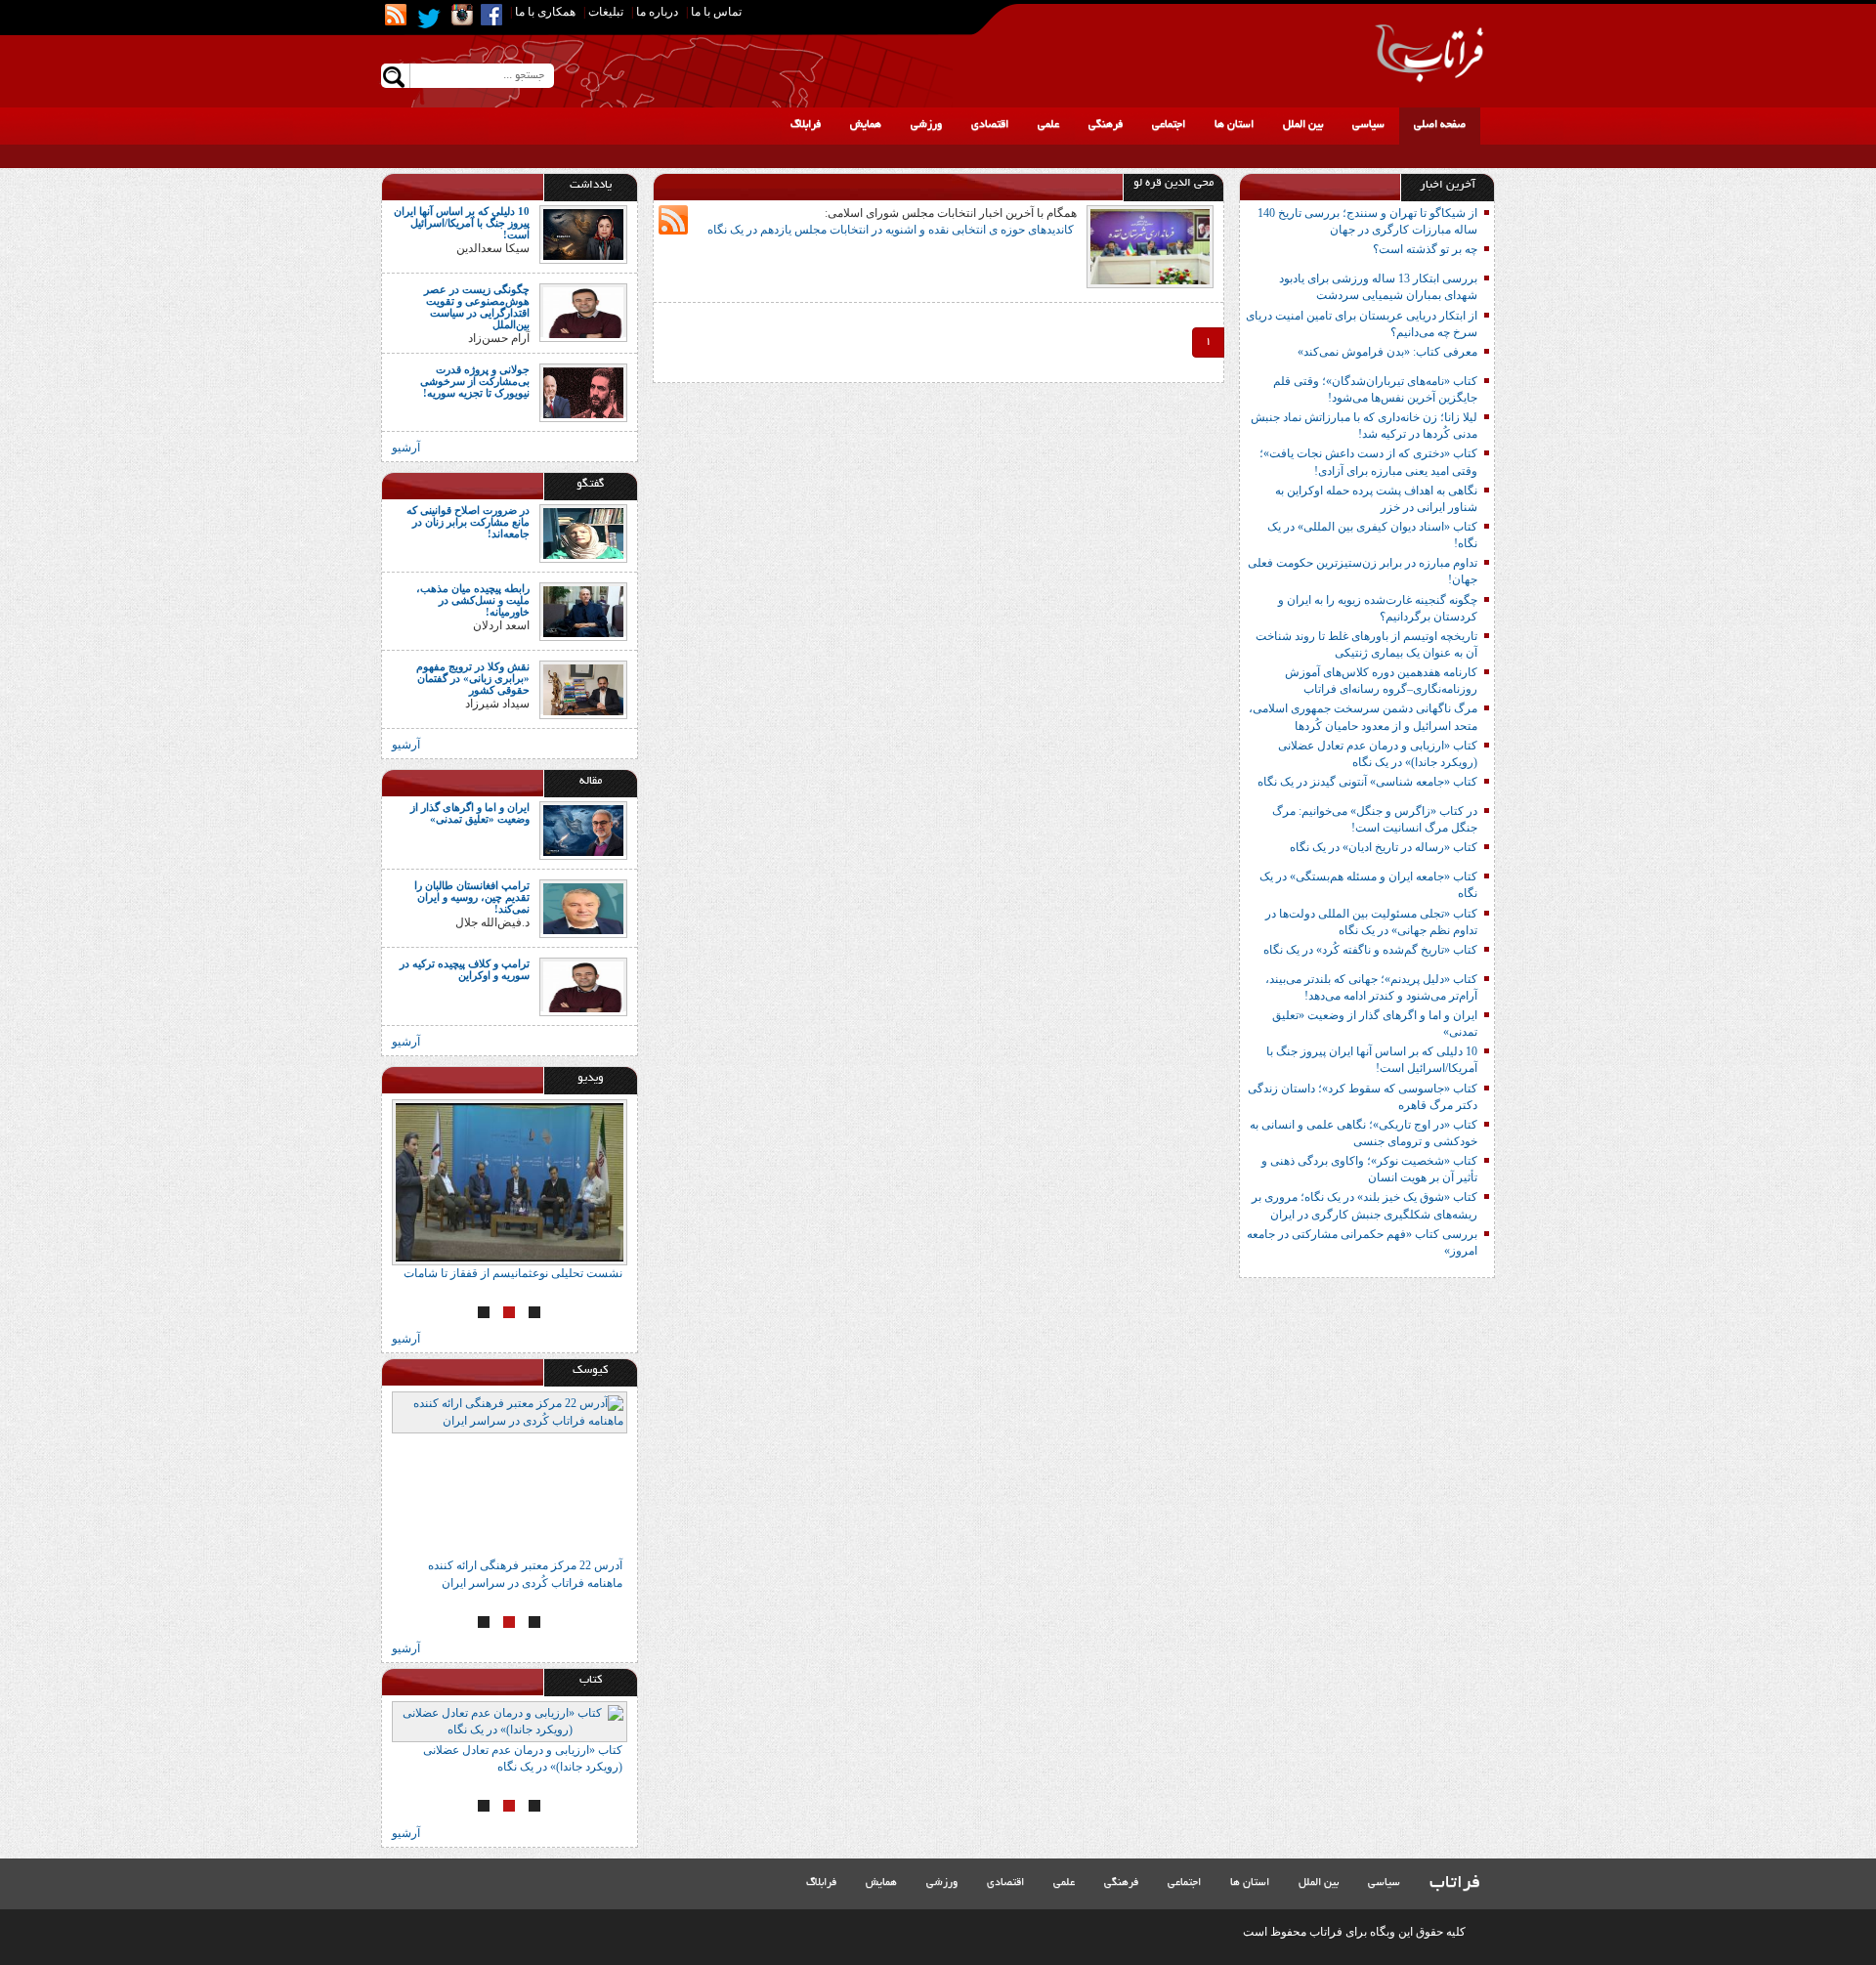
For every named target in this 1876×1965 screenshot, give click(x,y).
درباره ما (657, 12)
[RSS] (396, 15)
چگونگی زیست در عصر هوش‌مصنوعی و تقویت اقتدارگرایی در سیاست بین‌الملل (477, 307)
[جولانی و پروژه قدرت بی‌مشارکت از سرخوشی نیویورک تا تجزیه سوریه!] (583, 391)
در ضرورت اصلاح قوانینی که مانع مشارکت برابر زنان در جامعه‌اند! (468, 522)
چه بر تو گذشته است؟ (1425, 249)
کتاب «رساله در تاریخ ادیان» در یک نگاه (1384, 847)
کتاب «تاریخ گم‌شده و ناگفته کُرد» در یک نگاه (1370, 950)
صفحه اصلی (1440, 125)
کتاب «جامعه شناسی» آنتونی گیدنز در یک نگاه (1367, 782)
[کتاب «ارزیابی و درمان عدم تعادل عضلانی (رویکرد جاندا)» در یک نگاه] (510, 1722)
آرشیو (406, 448)
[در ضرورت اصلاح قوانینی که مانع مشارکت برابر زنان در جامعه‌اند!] (583, 532)
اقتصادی (990, 125)
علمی (1048, 125)
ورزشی (926, 125)
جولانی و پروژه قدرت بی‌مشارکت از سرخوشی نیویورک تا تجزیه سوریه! (475, 381)
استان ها (1234, 125)
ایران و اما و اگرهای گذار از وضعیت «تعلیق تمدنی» (470, 813)
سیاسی (1368, 125)
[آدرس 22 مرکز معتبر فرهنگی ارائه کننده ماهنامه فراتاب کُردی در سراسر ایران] (510, 1474)
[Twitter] (429, 19)
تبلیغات (606, 12)
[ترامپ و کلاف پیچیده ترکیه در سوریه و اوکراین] (583, 986)
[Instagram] (462, 15)
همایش (866, 125)
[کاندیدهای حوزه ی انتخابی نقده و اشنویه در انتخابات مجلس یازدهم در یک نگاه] (1150, 245)
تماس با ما (716, 12)
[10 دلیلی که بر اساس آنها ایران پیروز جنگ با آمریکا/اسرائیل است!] (583, 234)
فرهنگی (1106, 125)
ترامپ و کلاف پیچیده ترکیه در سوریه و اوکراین (465, 969)
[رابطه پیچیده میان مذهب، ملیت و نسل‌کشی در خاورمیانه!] (583, 610)
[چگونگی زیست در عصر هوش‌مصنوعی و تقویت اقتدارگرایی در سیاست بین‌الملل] (583, 312)
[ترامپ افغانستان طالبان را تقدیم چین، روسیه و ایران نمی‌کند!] (583, 908)
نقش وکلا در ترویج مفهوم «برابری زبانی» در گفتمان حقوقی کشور (473, 678)
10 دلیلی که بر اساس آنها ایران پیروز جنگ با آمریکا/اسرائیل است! (462, 223)
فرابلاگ (806, 125)
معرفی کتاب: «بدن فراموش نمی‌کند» (1387, 352)
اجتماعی (1169, 125)
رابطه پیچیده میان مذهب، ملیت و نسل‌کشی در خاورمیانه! (473, 600)
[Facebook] (491, 15)
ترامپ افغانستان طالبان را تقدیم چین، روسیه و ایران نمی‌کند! (472, 897)
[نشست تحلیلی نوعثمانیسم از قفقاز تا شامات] (510, 1182)
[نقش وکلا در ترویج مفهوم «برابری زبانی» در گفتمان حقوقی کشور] (583, 688)
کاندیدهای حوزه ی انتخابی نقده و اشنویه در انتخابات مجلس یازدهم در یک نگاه (892, 230)
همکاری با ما (545, 12)
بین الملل (1303, 125)
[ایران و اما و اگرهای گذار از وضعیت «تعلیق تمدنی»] (583, 830)
